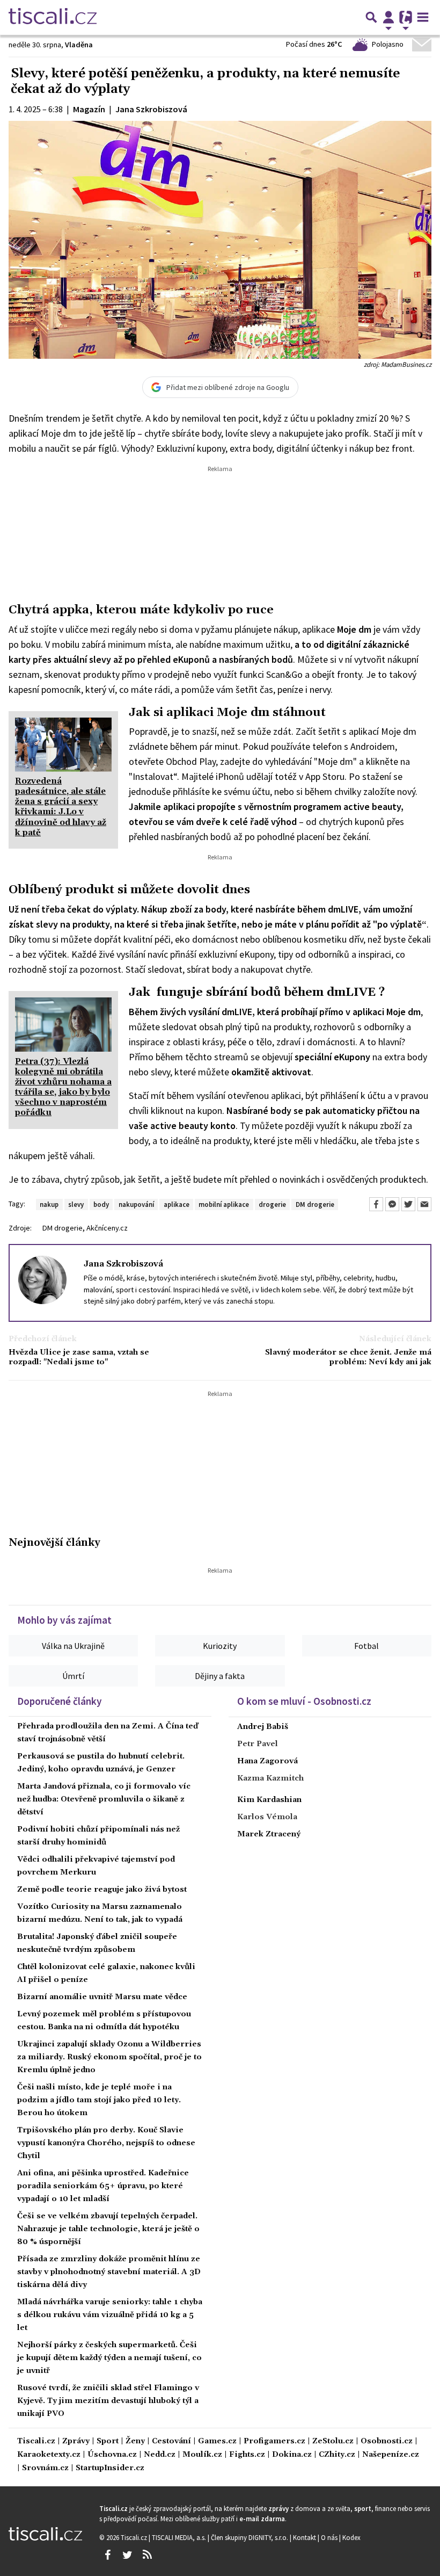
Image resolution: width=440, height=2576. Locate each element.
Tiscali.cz (36, 2441)
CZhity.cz (337, 2455)
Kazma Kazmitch (270, 1778)
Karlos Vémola (267, 1817)
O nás (330, 2537)
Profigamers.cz (274, 2441)
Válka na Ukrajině (73, 1646)
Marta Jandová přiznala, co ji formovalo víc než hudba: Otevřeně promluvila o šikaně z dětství (104, 1799)
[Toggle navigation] (423, 17)
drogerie (272, 1204)
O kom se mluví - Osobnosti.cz (304, 1701)
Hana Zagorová (267, 1761)
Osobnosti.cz (387, 2441)
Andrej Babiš (263, 1727)
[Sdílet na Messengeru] (392, 1204)
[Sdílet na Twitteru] (408, 1204)
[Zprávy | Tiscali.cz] (53, 17)
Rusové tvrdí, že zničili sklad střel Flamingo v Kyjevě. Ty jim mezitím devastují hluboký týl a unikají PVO (108, 2401)
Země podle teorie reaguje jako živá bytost (102, 1890)
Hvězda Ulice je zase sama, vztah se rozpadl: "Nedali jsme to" (79, 1357)
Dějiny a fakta (220, 1676)
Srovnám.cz (45, 2468)
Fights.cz (247, 2455)
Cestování (171, 2441)
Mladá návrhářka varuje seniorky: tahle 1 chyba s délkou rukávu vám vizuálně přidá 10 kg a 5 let (110, 2315)
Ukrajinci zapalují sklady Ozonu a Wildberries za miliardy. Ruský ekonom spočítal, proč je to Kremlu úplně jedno (109, 2057)
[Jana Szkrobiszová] (42, 1279)
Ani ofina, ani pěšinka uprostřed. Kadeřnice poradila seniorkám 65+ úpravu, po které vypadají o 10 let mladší (103, 2186)
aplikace (177, 1204)
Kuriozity (220, 1646)
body (101, 1204)
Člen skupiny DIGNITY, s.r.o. (250, 2537)
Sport (108, 2441)
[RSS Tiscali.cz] (147, 2555)
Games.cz (217, 2441)
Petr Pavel (258, 1744)
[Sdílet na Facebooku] (376, 1204)
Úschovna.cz (112, 2455)
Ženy (135, 2441)
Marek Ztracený (269, 1834)
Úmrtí (73, 1676)
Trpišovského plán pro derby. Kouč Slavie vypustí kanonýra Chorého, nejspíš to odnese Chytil (106, 2143)
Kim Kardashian (269, 1800)
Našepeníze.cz (391, 2455)
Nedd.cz (160, 2455)
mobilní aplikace (224, 1204)
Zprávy (76, 2441)
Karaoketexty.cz (49, 2455)
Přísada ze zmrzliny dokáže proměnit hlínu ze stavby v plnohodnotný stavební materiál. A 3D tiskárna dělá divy (109, 2272)
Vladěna (79, 45)
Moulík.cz (202, 2455)
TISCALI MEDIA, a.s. (180, 2537)
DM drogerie (315, 1204)
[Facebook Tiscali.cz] (107, 2555)
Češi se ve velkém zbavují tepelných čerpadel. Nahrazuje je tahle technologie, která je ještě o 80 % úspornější (108, 2229)
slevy (76, 1204)
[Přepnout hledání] (371, 17)
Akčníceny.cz (107, 1228)
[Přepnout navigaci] (388, 17)
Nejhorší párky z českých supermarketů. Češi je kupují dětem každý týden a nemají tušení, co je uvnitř (109, 2358)
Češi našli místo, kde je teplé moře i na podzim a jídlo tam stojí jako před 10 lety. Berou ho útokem (99, 2100)
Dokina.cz (292, 2455)
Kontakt (305, 2537)
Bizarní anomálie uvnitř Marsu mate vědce (102, 1997)
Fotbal (366, 1646)
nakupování (136, 1204)
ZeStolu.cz (333, 2441)
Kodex (351, 2537)
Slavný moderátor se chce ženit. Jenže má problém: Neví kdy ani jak (348, 1357)
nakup (49, 1204)
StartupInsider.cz (110, 2468)
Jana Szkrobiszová (123, 1264)
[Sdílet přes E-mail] (424, 1204)
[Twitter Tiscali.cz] (127, 2555)
